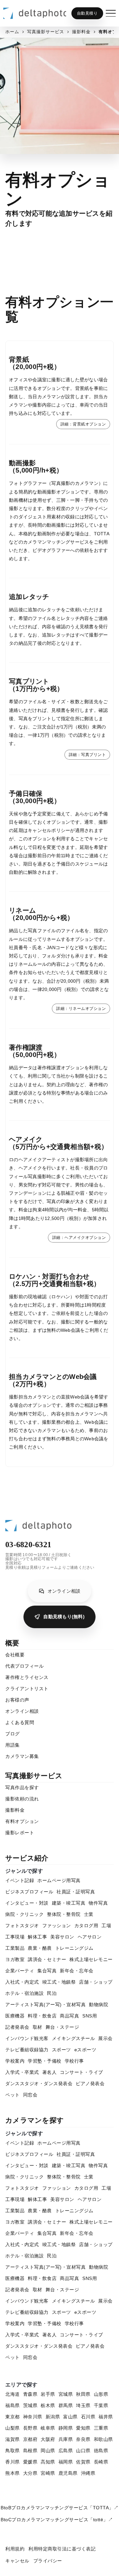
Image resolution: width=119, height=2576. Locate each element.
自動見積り (87, 13)
